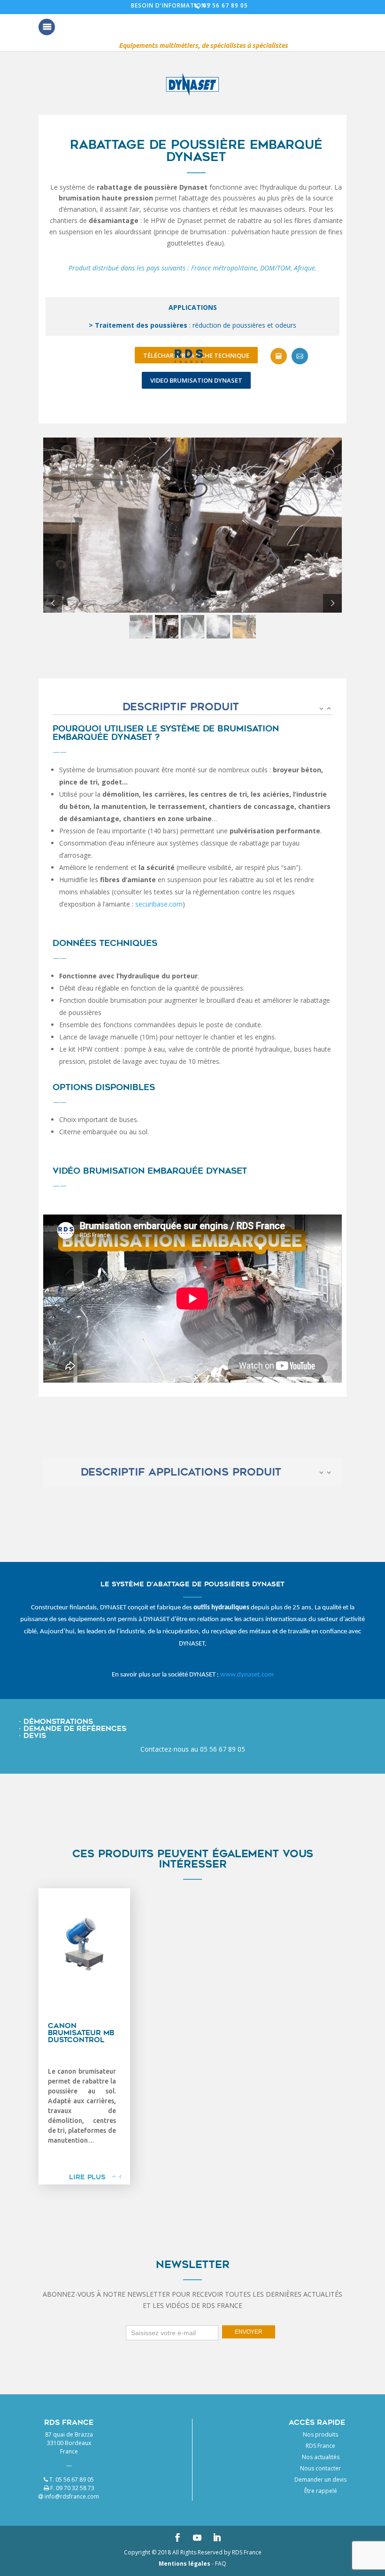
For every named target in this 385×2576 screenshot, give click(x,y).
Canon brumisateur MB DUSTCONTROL (81, 2033)
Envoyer (249, 2332)
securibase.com (159, 904)
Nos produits (320, 2434)
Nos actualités (321, 2457)
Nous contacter (320, 2468)
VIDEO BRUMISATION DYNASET (196, 380)
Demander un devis (320, 2480)
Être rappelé (321, 2491)
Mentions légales (185, 2564)
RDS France (320, 2446)
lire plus (87, 2177)
